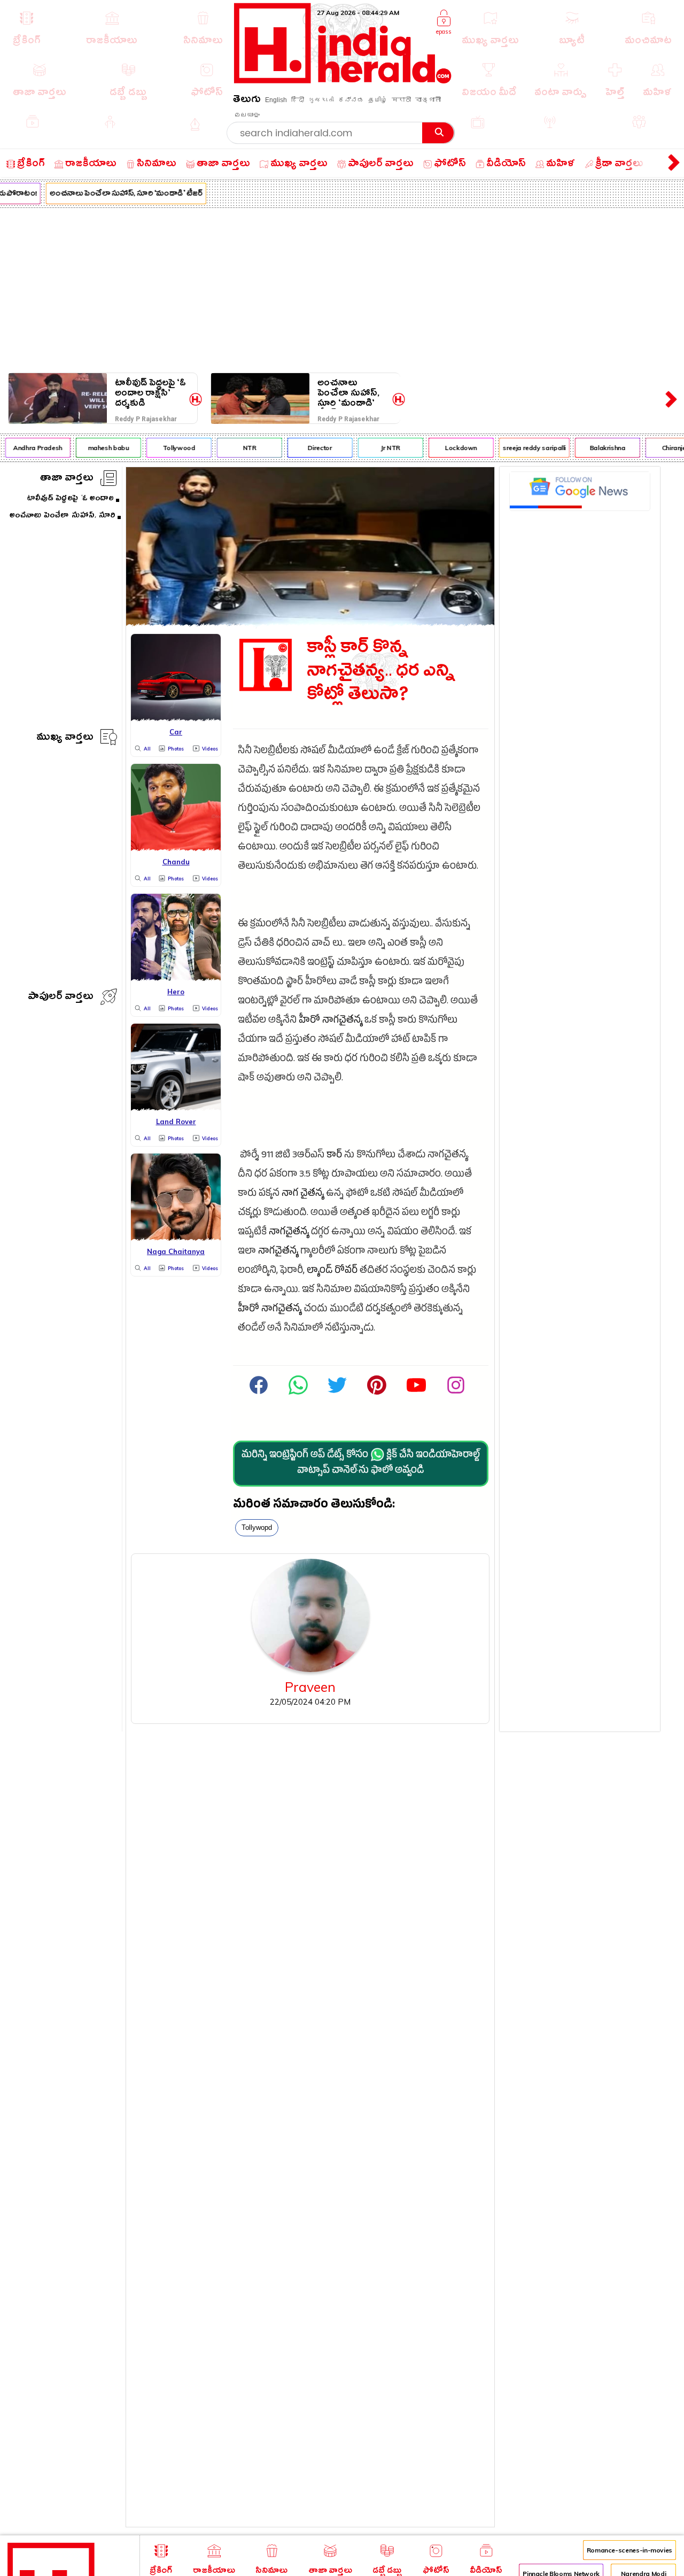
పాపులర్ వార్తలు (61, 998)
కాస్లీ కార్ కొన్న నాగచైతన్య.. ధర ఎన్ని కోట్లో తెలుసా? (381, 674)
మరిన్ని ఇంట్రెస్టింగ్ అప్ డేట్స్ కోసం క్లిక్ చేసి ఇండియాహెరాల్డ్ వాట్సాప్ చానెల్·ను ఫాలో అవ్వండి (361, 1464)
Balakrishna (597, 448)
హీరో (309, 1021)
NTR (239, 448)
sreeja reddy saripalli (524, 448)
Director (310, 448)
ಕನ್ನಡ (351, 100)
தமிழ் (378, 100)
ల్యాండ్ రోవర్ (332, 1271)
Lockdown (450, 448)
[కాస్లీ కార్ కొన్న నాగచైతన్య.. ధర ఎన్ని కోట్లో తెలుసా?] (310, 623)
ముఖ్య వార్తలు (65, 738)
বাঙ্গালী (428, 100)
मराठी (401, 100)
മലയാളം (247, 115)
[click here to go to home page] (343, 80)
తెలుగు (247, 101)
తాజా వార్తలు (67, 479)
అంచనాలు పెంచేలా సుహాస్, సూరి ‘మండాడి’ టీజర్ (116, 195)
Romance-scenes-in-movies (629, 2550)
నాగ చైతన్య (303, 1194)
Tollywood (169, 448)
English (276, 100)
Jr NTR (380, 448)
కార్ (334, 1156)
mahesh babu (98, 448)
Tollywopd (257, 1527)
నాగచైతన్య (342, 1021)
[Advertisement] (342, 288)
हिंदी (298, 100)
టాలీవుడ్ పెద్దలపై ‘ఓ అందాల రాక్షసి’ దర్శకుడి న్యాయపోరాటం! (150, 393)
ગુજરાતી (321, 100)
